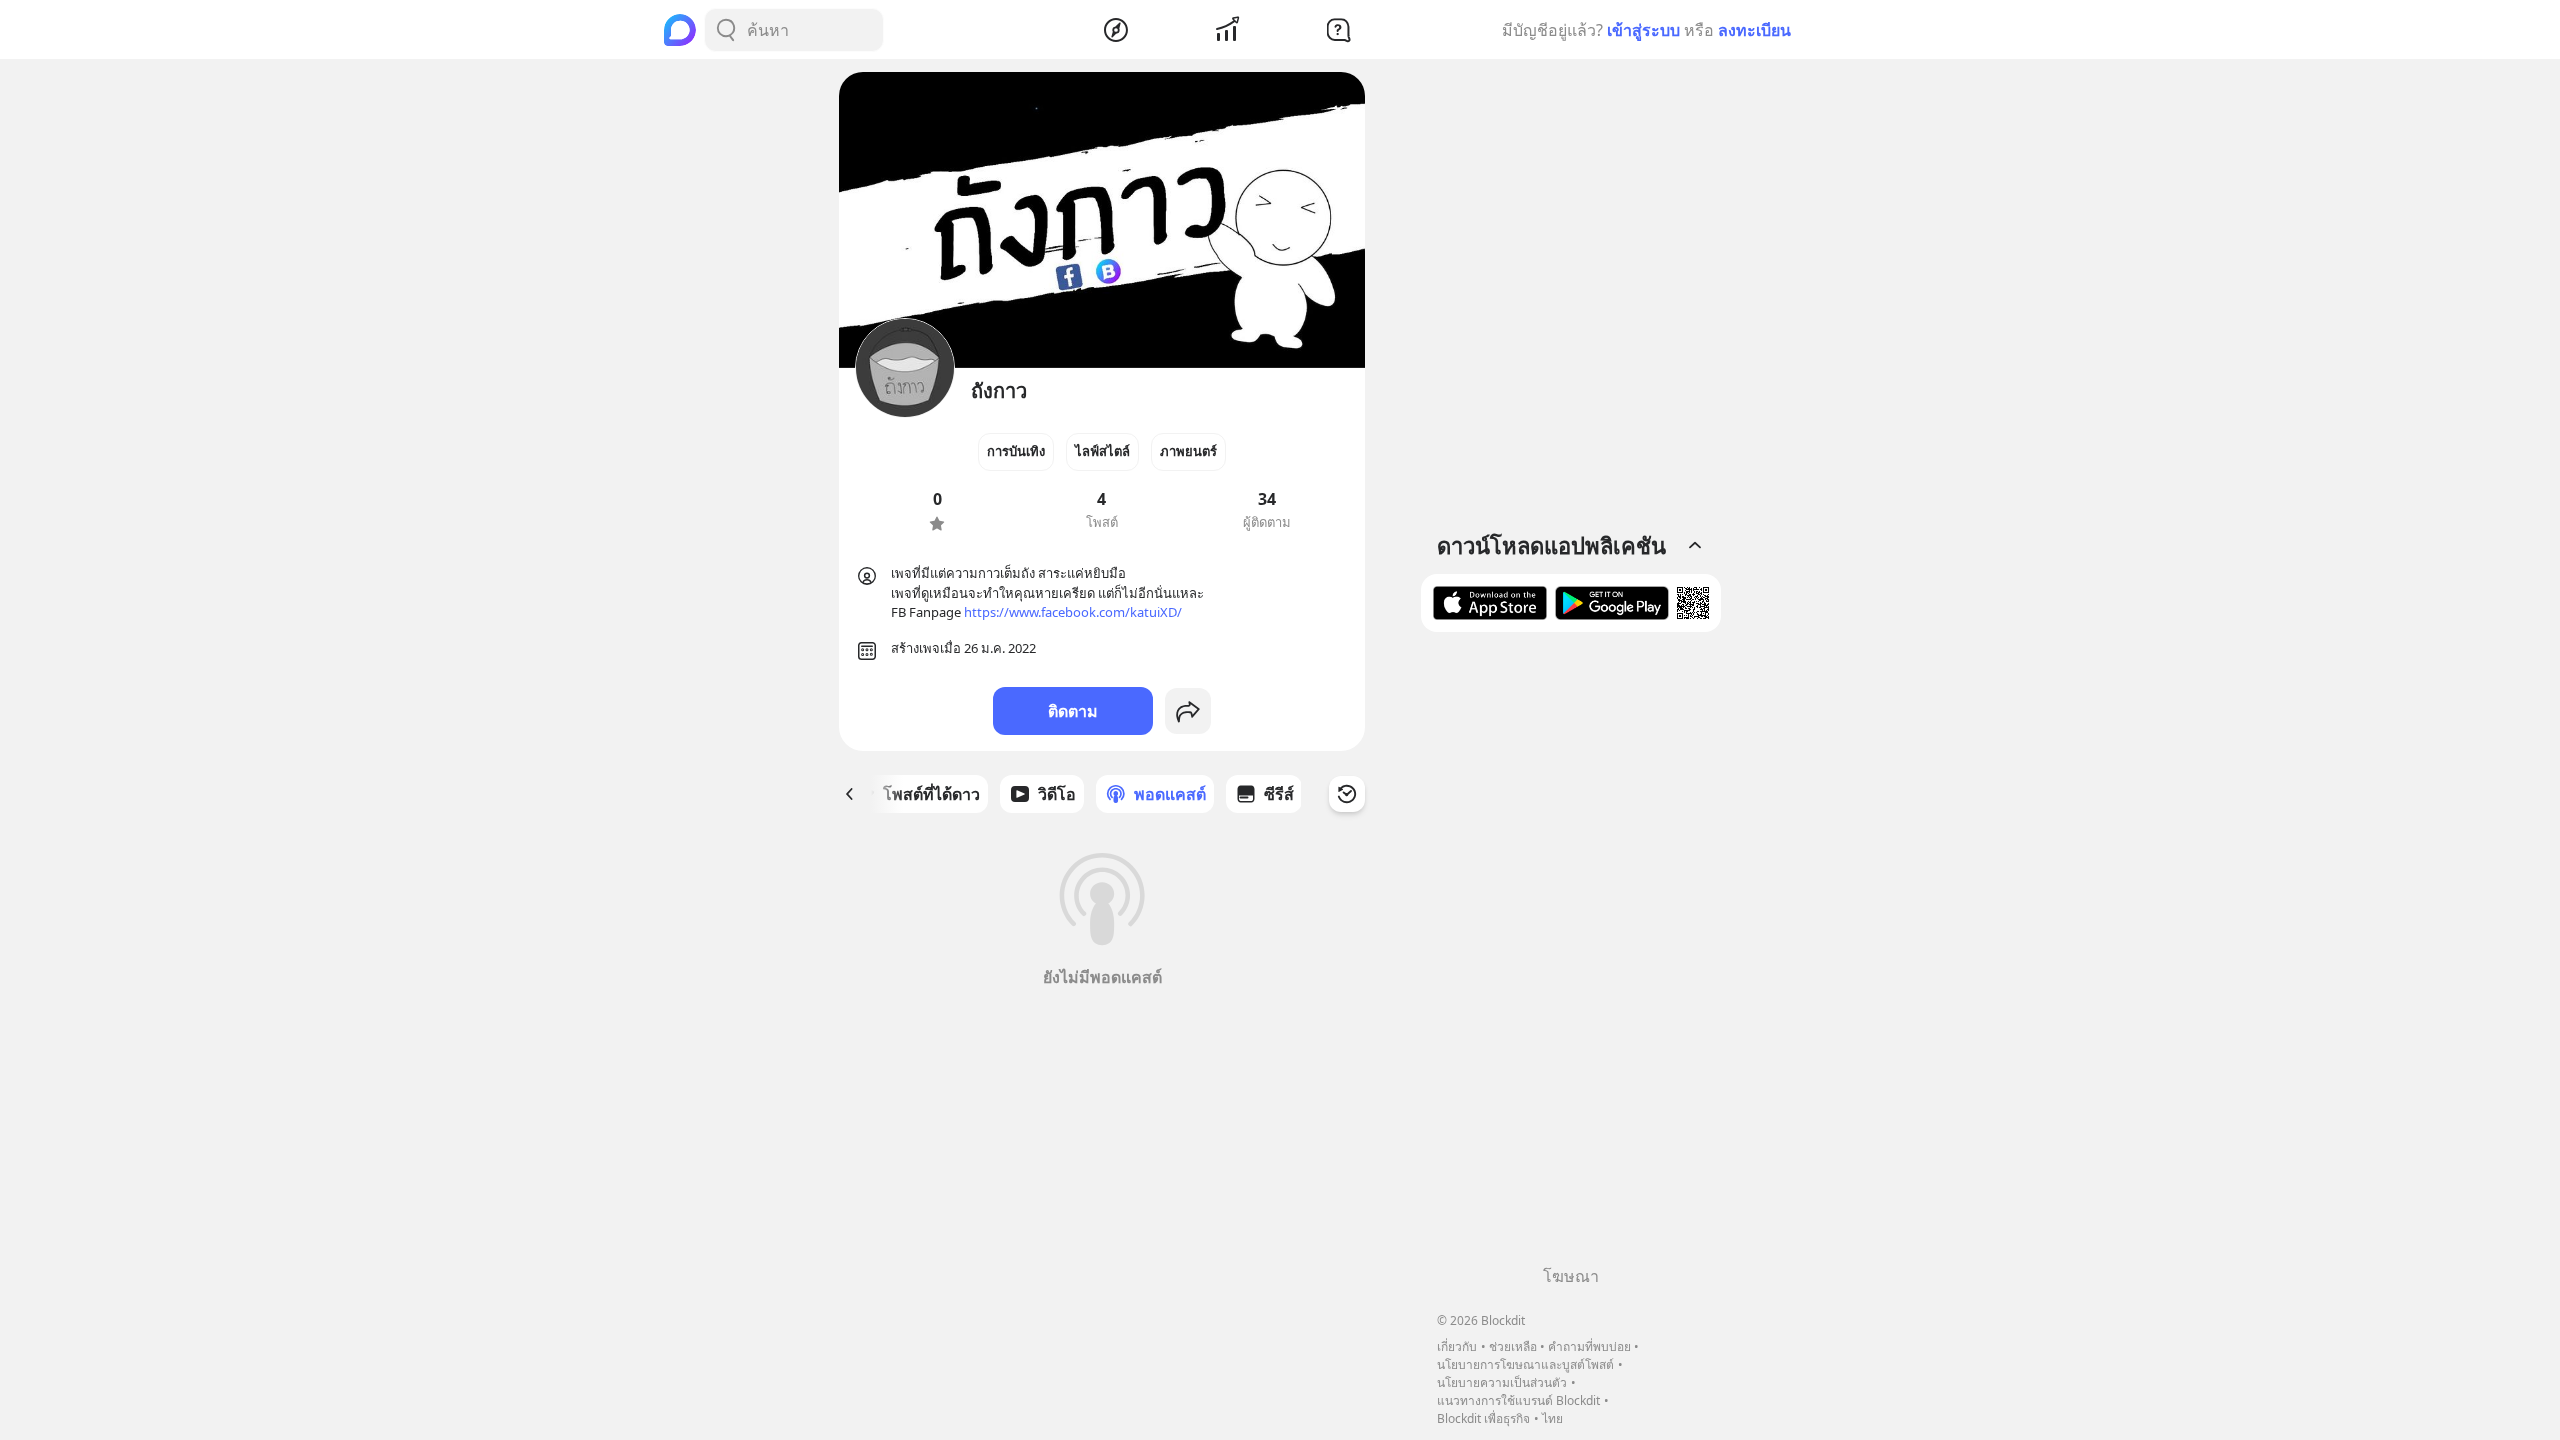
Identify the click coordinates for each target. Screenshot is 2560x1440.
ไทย (1552, 1418)
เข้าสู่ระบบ (1643, 30)
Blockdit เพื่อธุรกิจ (1483, 1418)
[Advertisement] (1571, 956)
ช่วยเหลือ (1513, 1346)
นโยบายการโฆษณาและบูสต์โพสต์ (1525, 1364)
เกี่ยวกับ (1457, 1346)
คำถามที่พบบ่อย (1589, 1346)
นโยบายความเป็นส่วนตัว (1502, 1382)
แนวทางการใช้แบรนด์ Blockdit (1518, 1400)
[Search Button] (726, 30)
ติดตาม (1073, 711)
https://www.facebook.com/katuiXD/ (1073, 612)
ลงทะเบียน (1754, 30)
